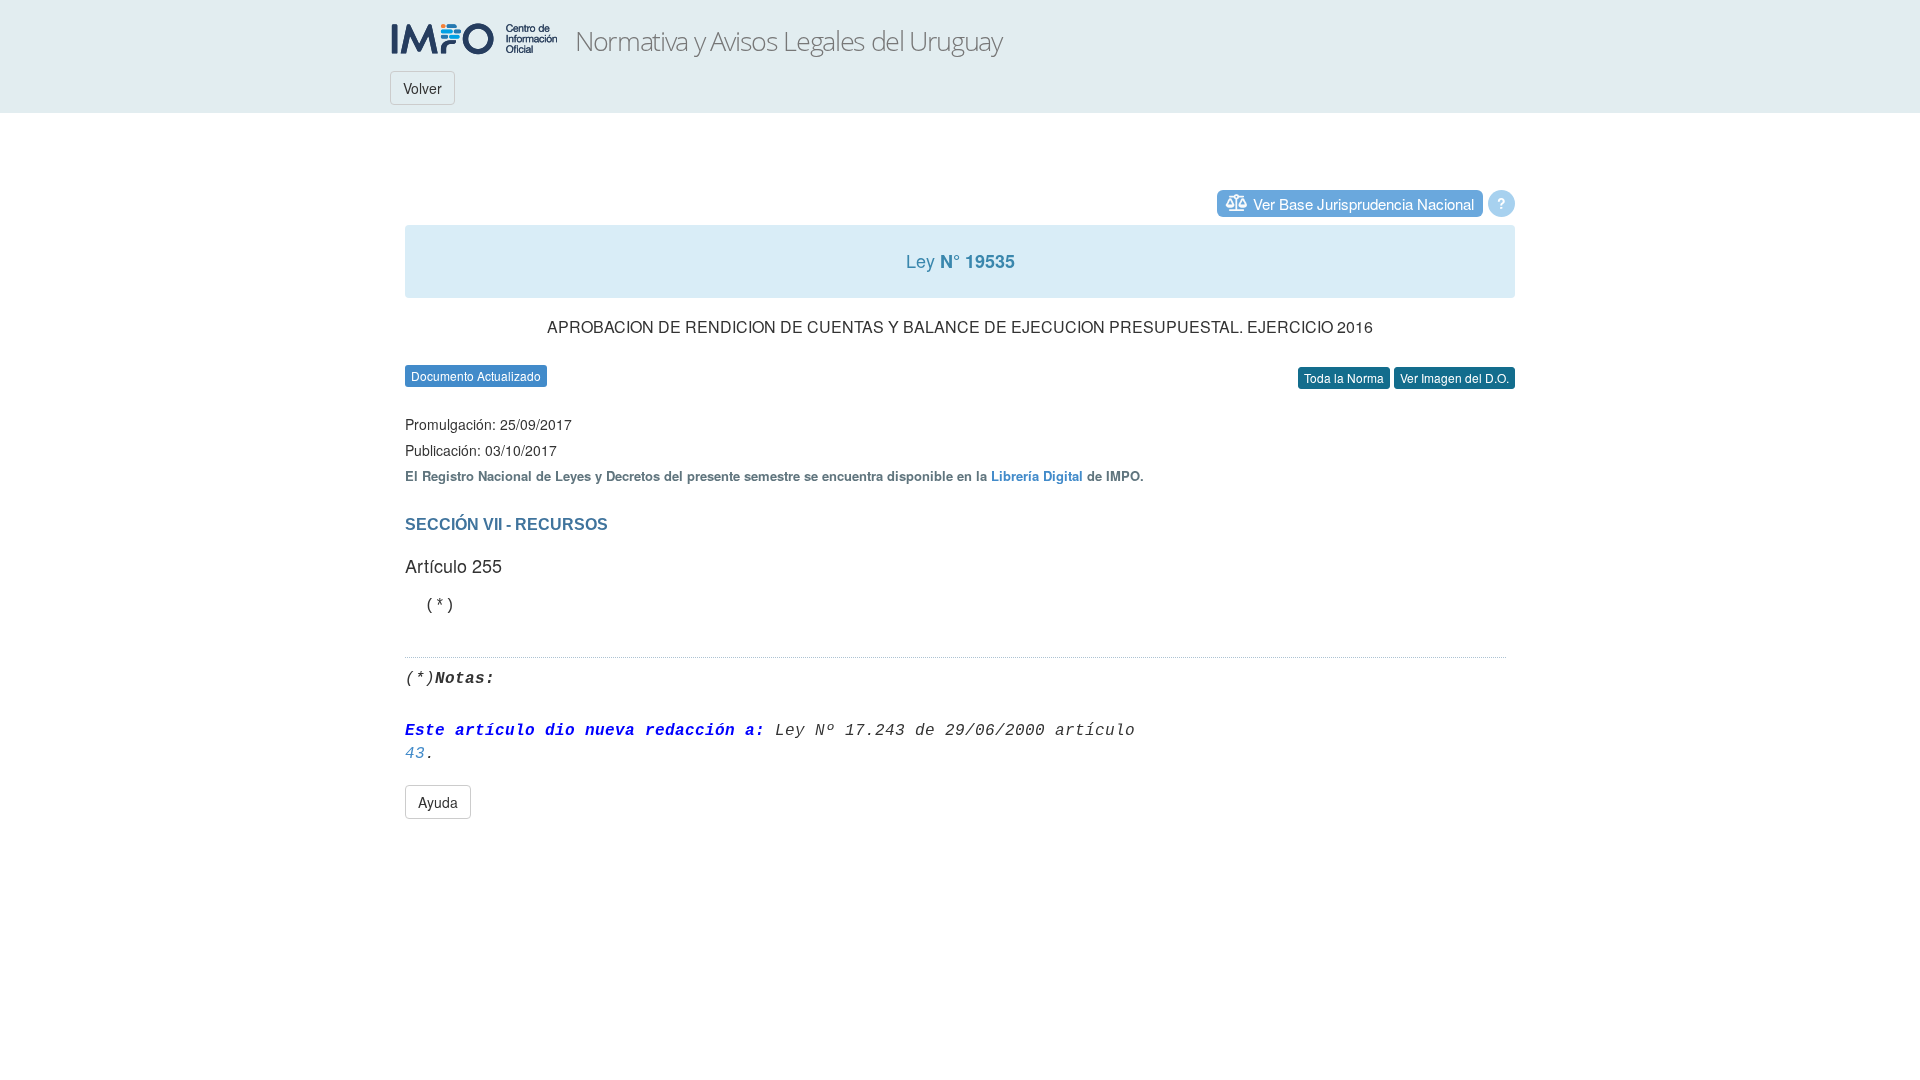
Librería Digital (1037, 475)
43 (415, 754)
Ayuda (438, 802)
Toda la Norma (1344, 377)
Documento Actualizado (476, 375)
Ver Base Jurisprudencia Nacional (1363, 203)
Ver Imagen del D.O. (1454, 377)
